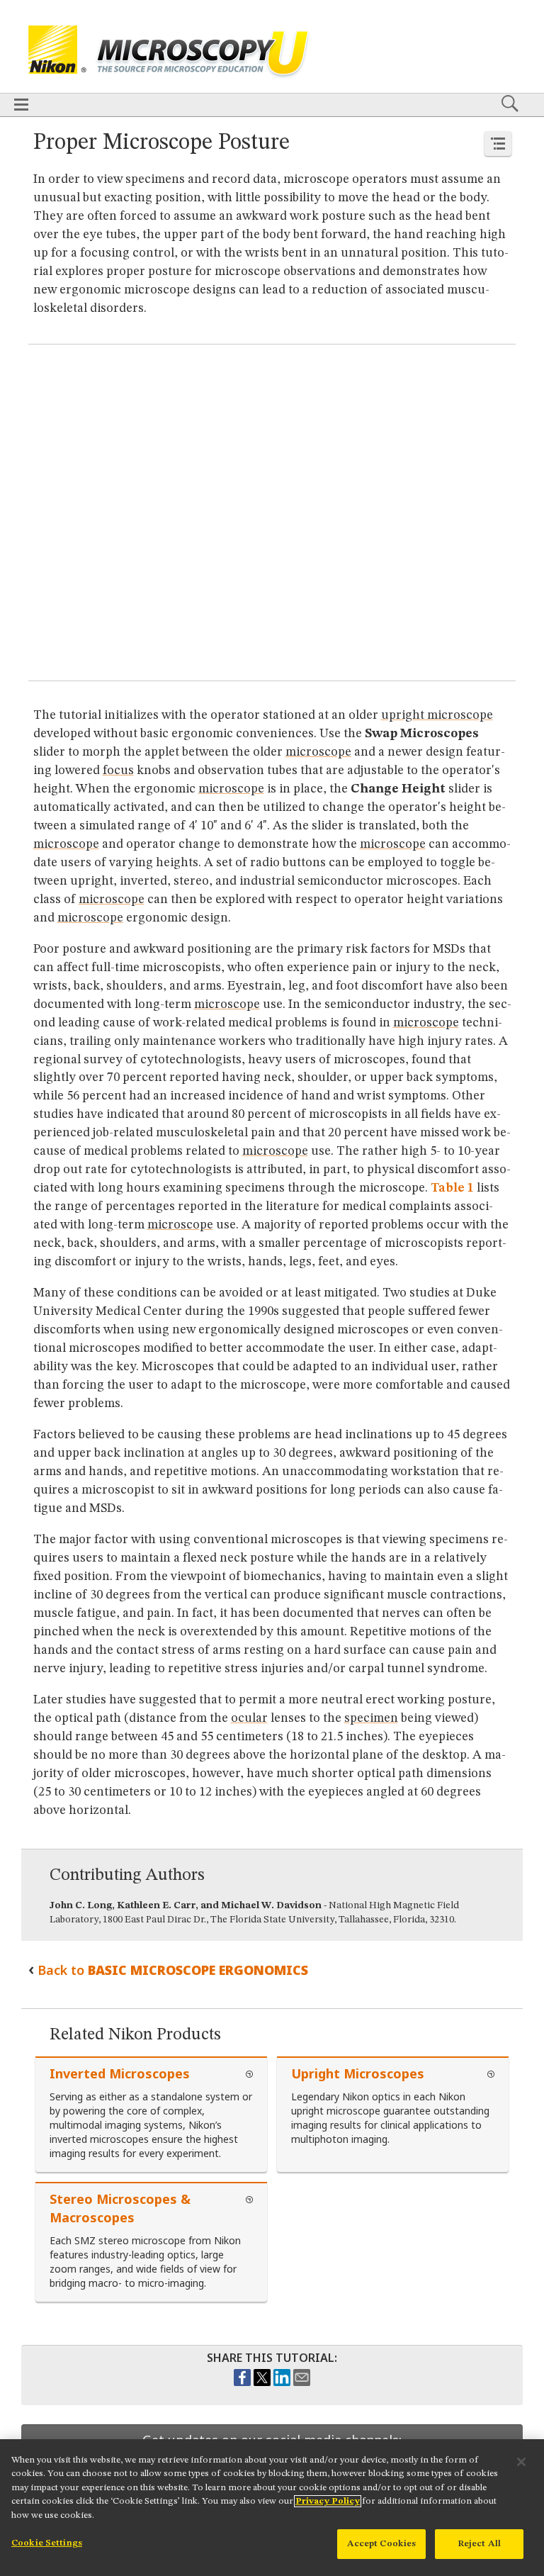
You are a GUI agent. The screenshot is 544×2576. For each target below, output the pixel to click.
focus (118, 771)
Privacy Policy (328, 2501)
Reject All (479, 2544)
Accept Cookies (382, 2544)
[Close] (521, 2462)
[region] (272, 2508)
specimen (371, 1718)
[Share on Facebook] (242, 2382)
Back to (173, 1970)
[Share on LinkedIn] (282, 2382)
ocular (249, 1718)
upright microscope (437, 715)
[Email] (302, 2382)
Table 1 (452, 1188)
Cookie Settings (47, 2543)
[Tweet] (262, 2382)
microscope (318, 752)
